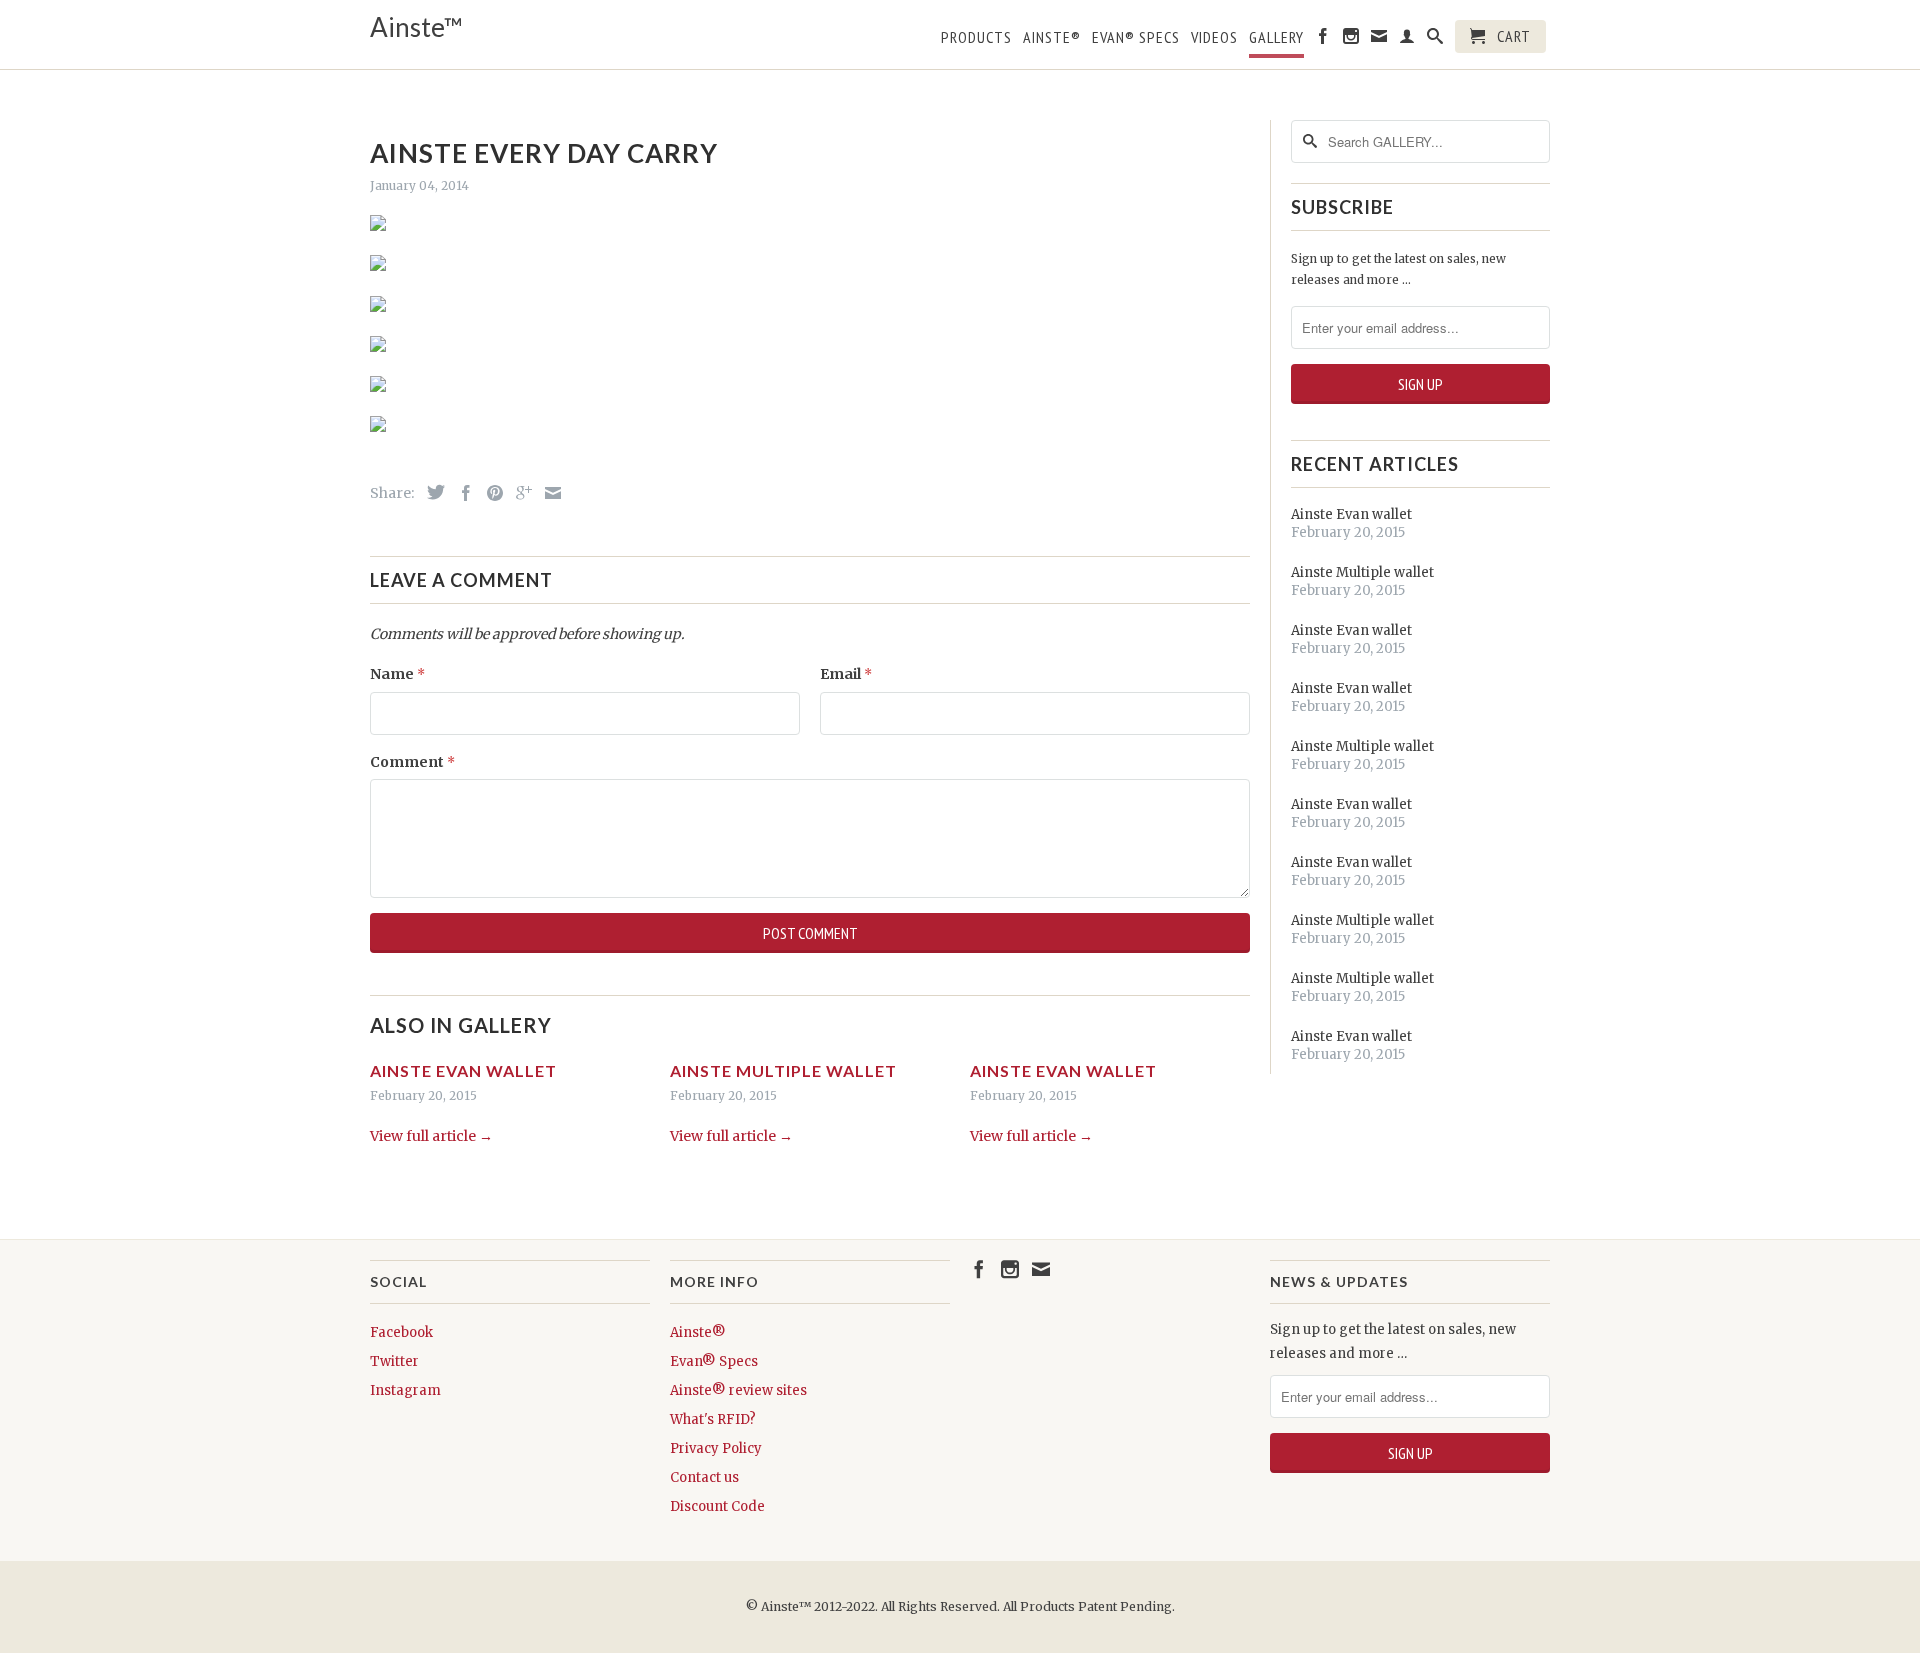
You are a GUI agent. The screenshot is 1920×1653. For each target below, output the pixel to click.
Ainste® (1052, 37)
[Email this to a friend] (548, 493)
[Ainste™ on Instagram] (1351, 40)
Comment (412, 762)
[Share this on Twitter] (431, 492)
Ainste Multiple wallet (783, 1070)
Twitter (394, 1361)
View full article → (431, 1136)
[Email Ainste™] (1379, 40)
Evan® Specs (714, 1361)
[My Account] (1407, 40)
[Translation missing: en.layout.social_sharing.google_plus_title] (519, 493)
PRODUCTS (976, 37)
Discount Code (717, 1506)
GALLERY (1276, 37)
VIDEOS (1214, 37)
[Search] (1435, 40)
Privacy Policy (716, 1448)
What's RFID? (713, 1419)
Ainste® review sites (738, 1390)
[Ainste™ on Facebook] (1323, 40)
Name (397, 674)
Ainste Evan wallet (463, 1070)
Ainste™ (416, 27)
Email (846, 674)
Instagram (405, 1390)
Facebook (401, 1332)
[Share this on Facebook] (461, 493)
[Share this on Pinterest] (490, 493)
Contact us (704, 1477)
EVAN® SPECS (1136, 37)
